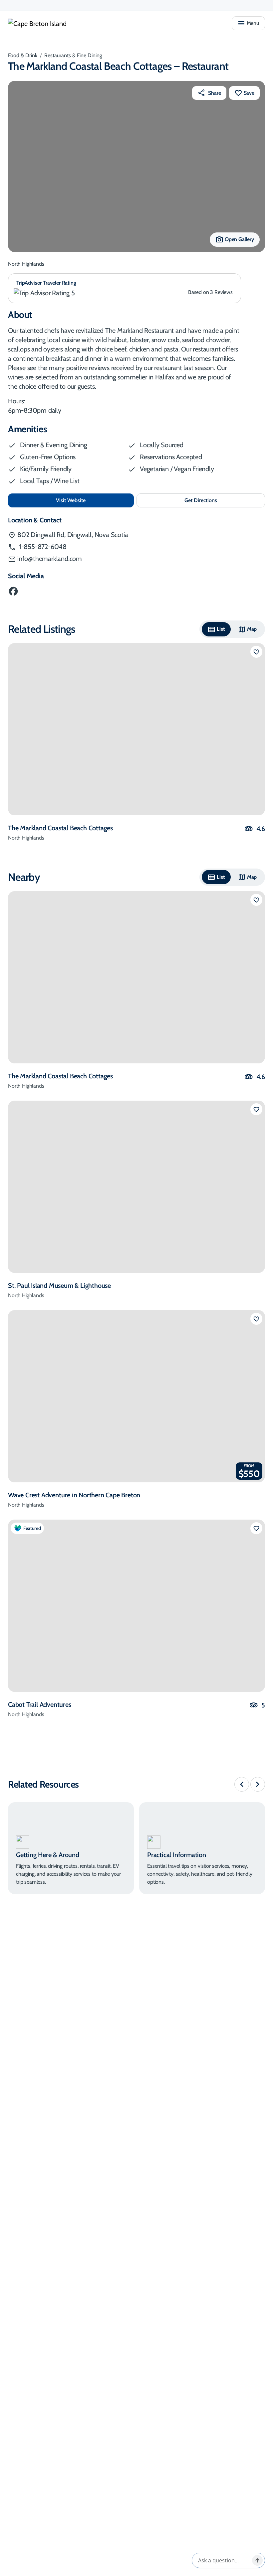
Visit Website (93, 500)
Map (252, 629)
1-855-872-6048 (42, 547)
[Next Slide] (258, 1784)
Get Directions (215, 502)
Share (214, 93)
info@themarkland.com (50, 559)
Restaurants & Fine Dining (73, 55)
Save (249, 93)
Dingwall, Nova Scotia (73, 535)
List (221, 629)
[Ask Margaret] (257, 2560)
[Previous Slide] (242, 1784)
